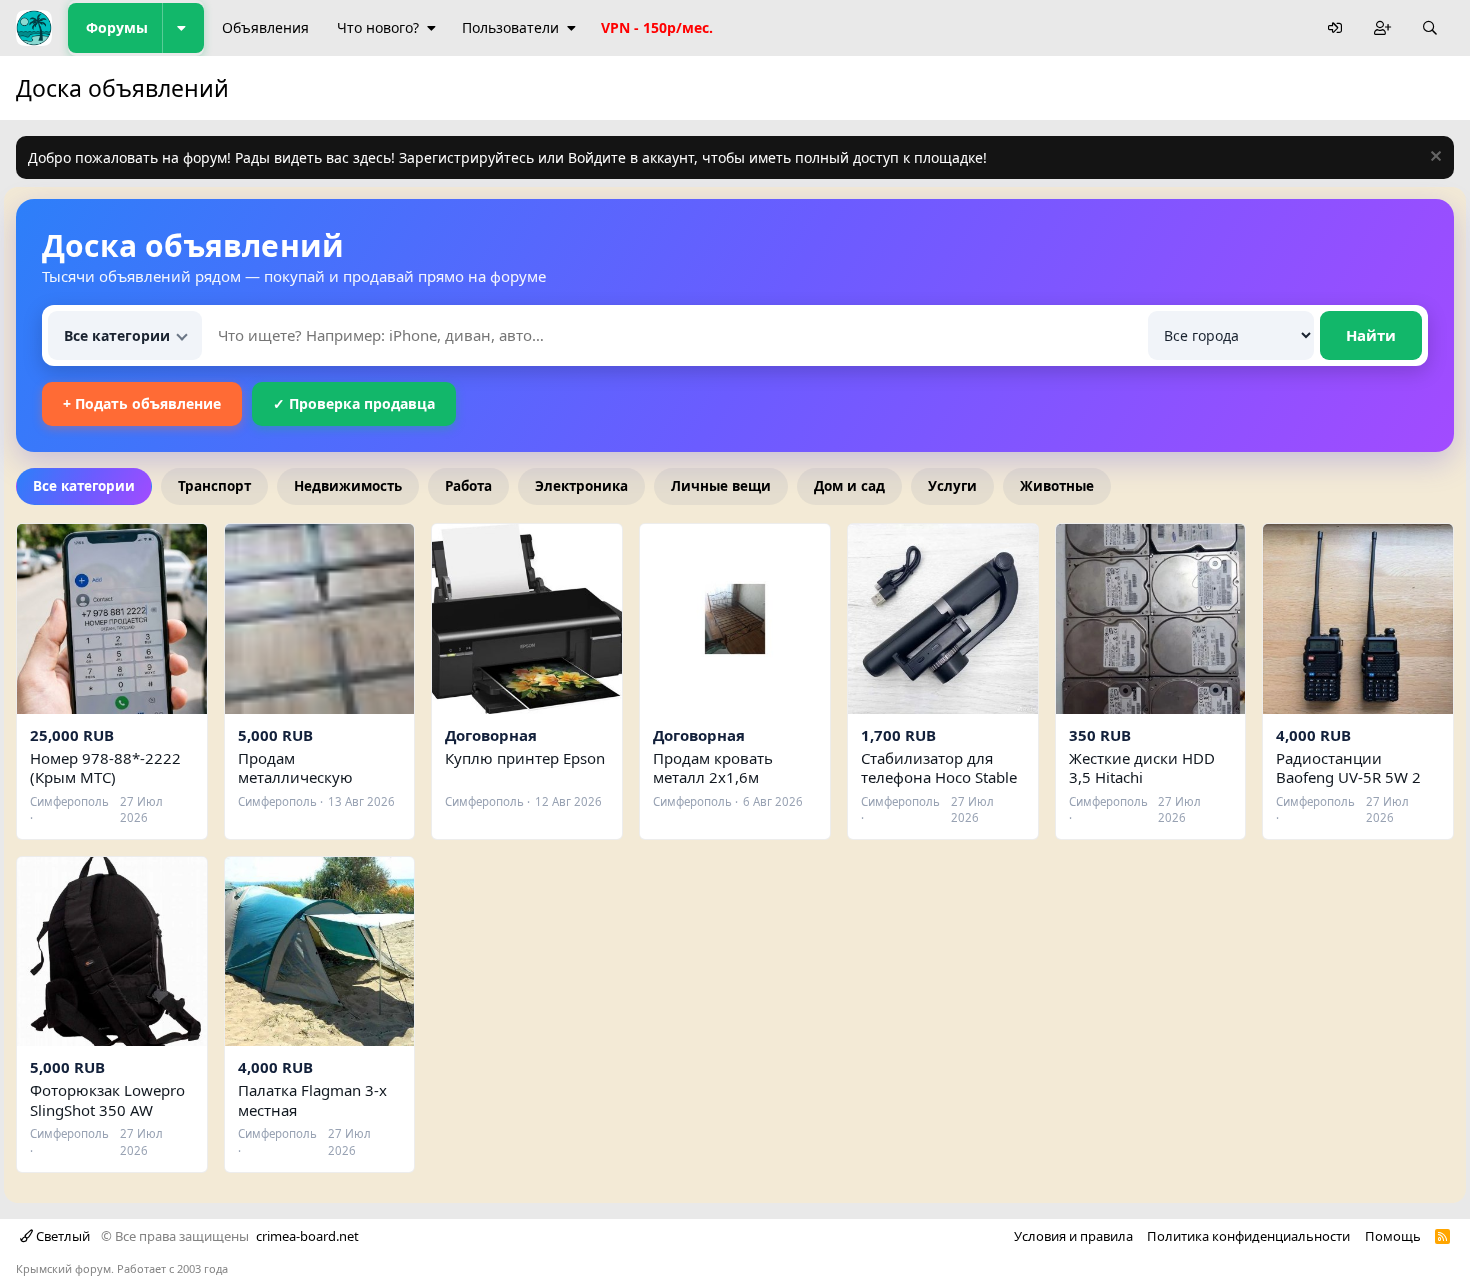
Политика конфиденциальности (1248, 1236)
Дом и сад (849, 486)
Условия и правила (1073, 1236)
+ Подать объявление (142, 403)
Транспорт (214, 486)
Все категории (84, 486)
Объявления (265, 27)
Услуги (952, 486)
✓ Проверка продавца (354, 403)
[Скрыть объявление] (1433, 158)
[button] (183, 28)
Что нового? (378, 27)
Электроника (581, 486)
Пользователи (510, 27)
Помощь (1393, 1236)
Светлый (61, 1236)
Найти (1371, 335)
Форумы (117, 27)
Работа (468, 486)
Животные (1057, 486)
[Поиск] (1430, 28)
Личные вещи (721, 486)
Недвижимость (348, 486)
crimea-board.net (307, 1236)
